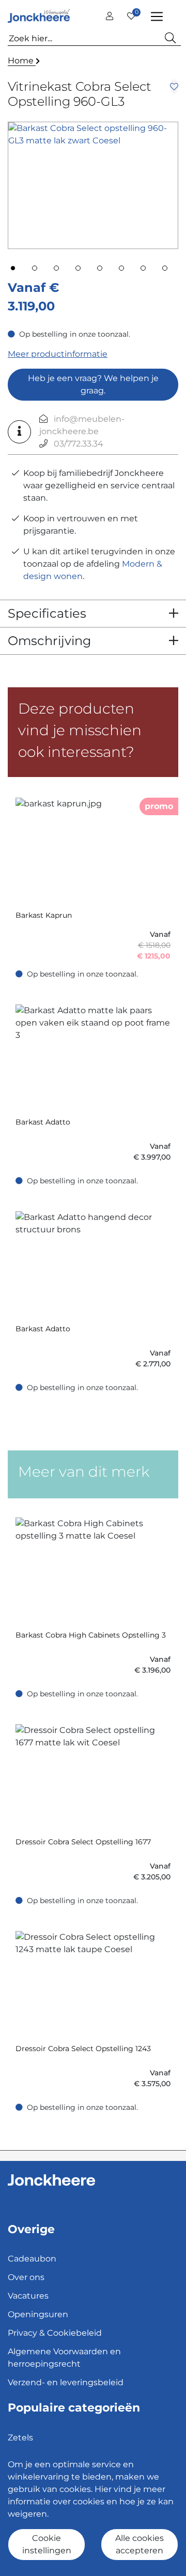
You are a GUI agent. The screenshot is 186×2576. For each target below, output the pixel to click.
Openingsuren (38, 2314)
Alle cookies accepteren (139, 2544)
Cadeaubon (32, 2259)
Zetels (20, 2438)
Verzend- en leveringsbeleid (66, 2382)
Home (22, 61)
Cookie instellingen (47, 2544)
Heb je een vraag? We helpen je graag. (93, 384)
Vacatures (28, 2296)
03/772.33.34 (79, 444)
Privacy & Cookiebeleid (55, 2333)
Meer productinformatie (58, 354)
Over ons (26, 2277)
